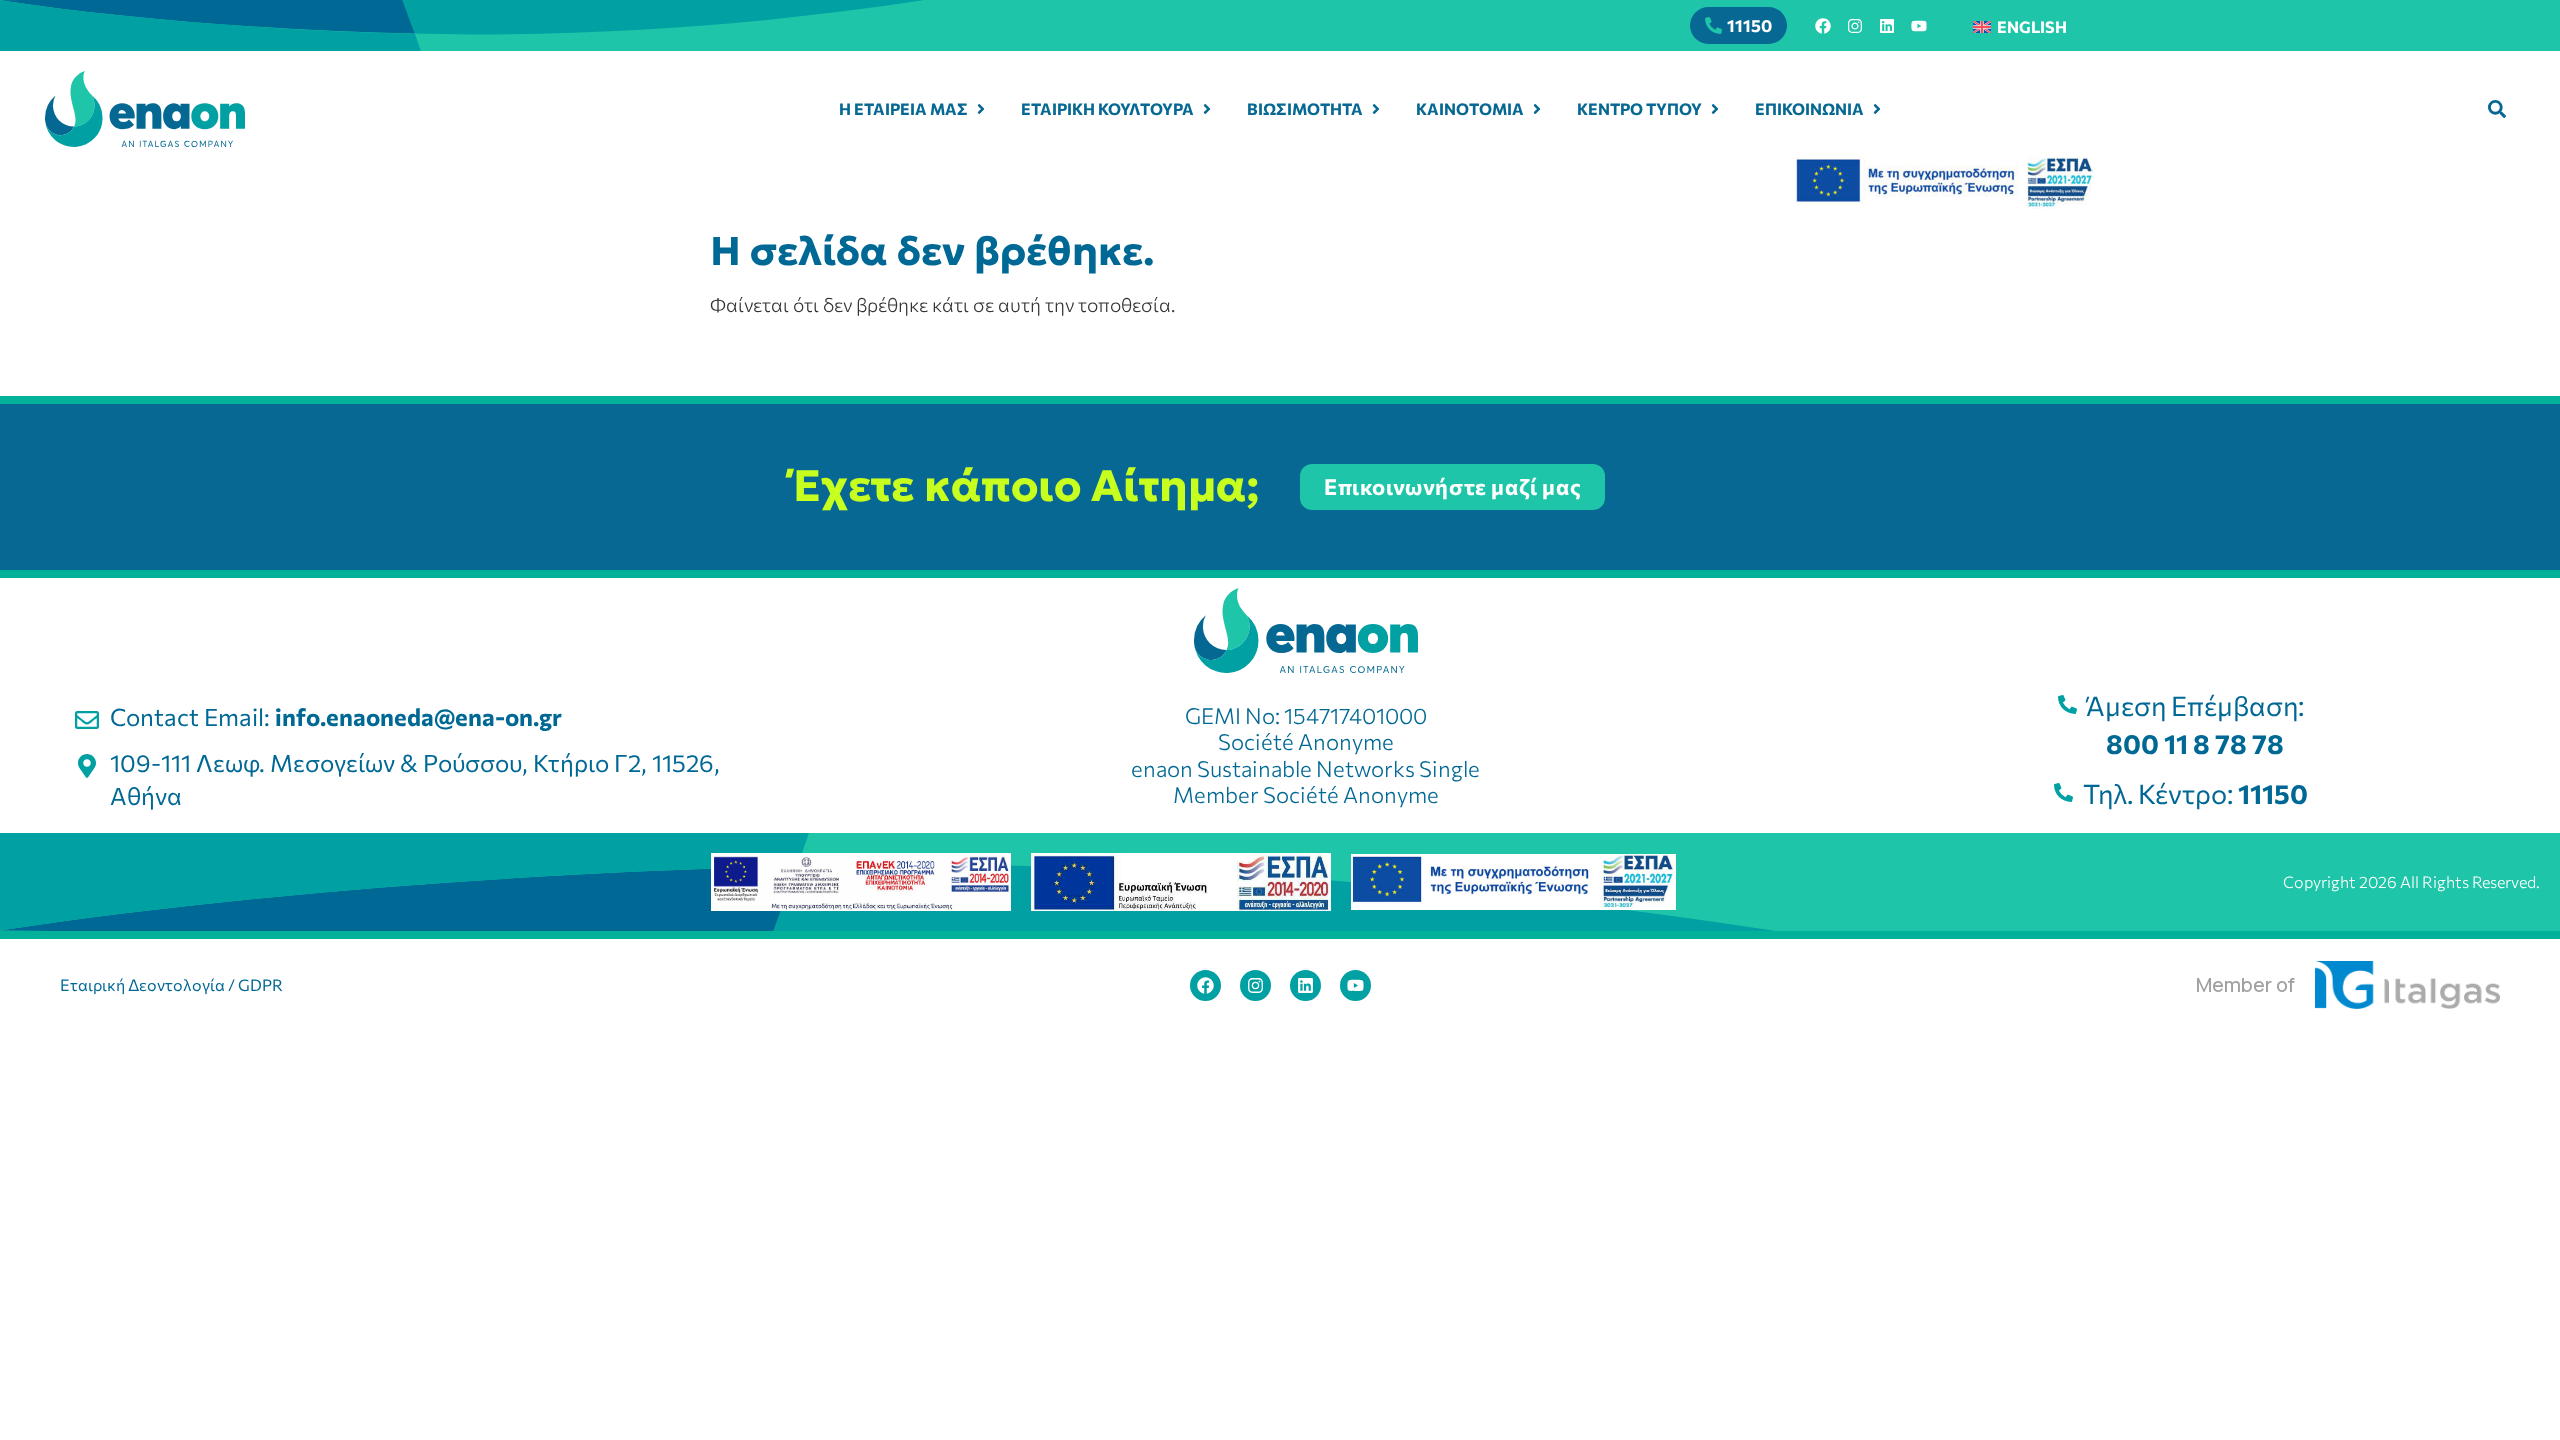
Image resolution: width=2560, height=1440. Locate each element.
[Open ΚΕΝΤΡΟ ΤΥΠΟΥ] (1715, 109)
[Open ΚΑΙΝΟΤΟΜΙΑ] (1537, 109)
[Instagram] (1855, 26)
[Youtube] (1919, 26)
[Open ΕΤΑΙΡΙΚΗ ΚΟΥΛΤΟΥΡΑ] (1207, 109)
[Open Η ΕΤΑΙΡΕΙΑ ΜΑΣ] (981, 109)
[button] (2497, 109)
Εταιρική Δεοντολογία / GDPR (171, 984)
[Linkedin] (1887, 26)
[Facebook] (1823, 26)
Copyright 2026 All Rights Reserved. (2411, 881)
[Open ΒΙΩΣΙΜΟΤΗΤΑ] (1376, 109)
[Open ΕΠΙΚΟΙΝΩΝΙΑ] (1877, 109)
